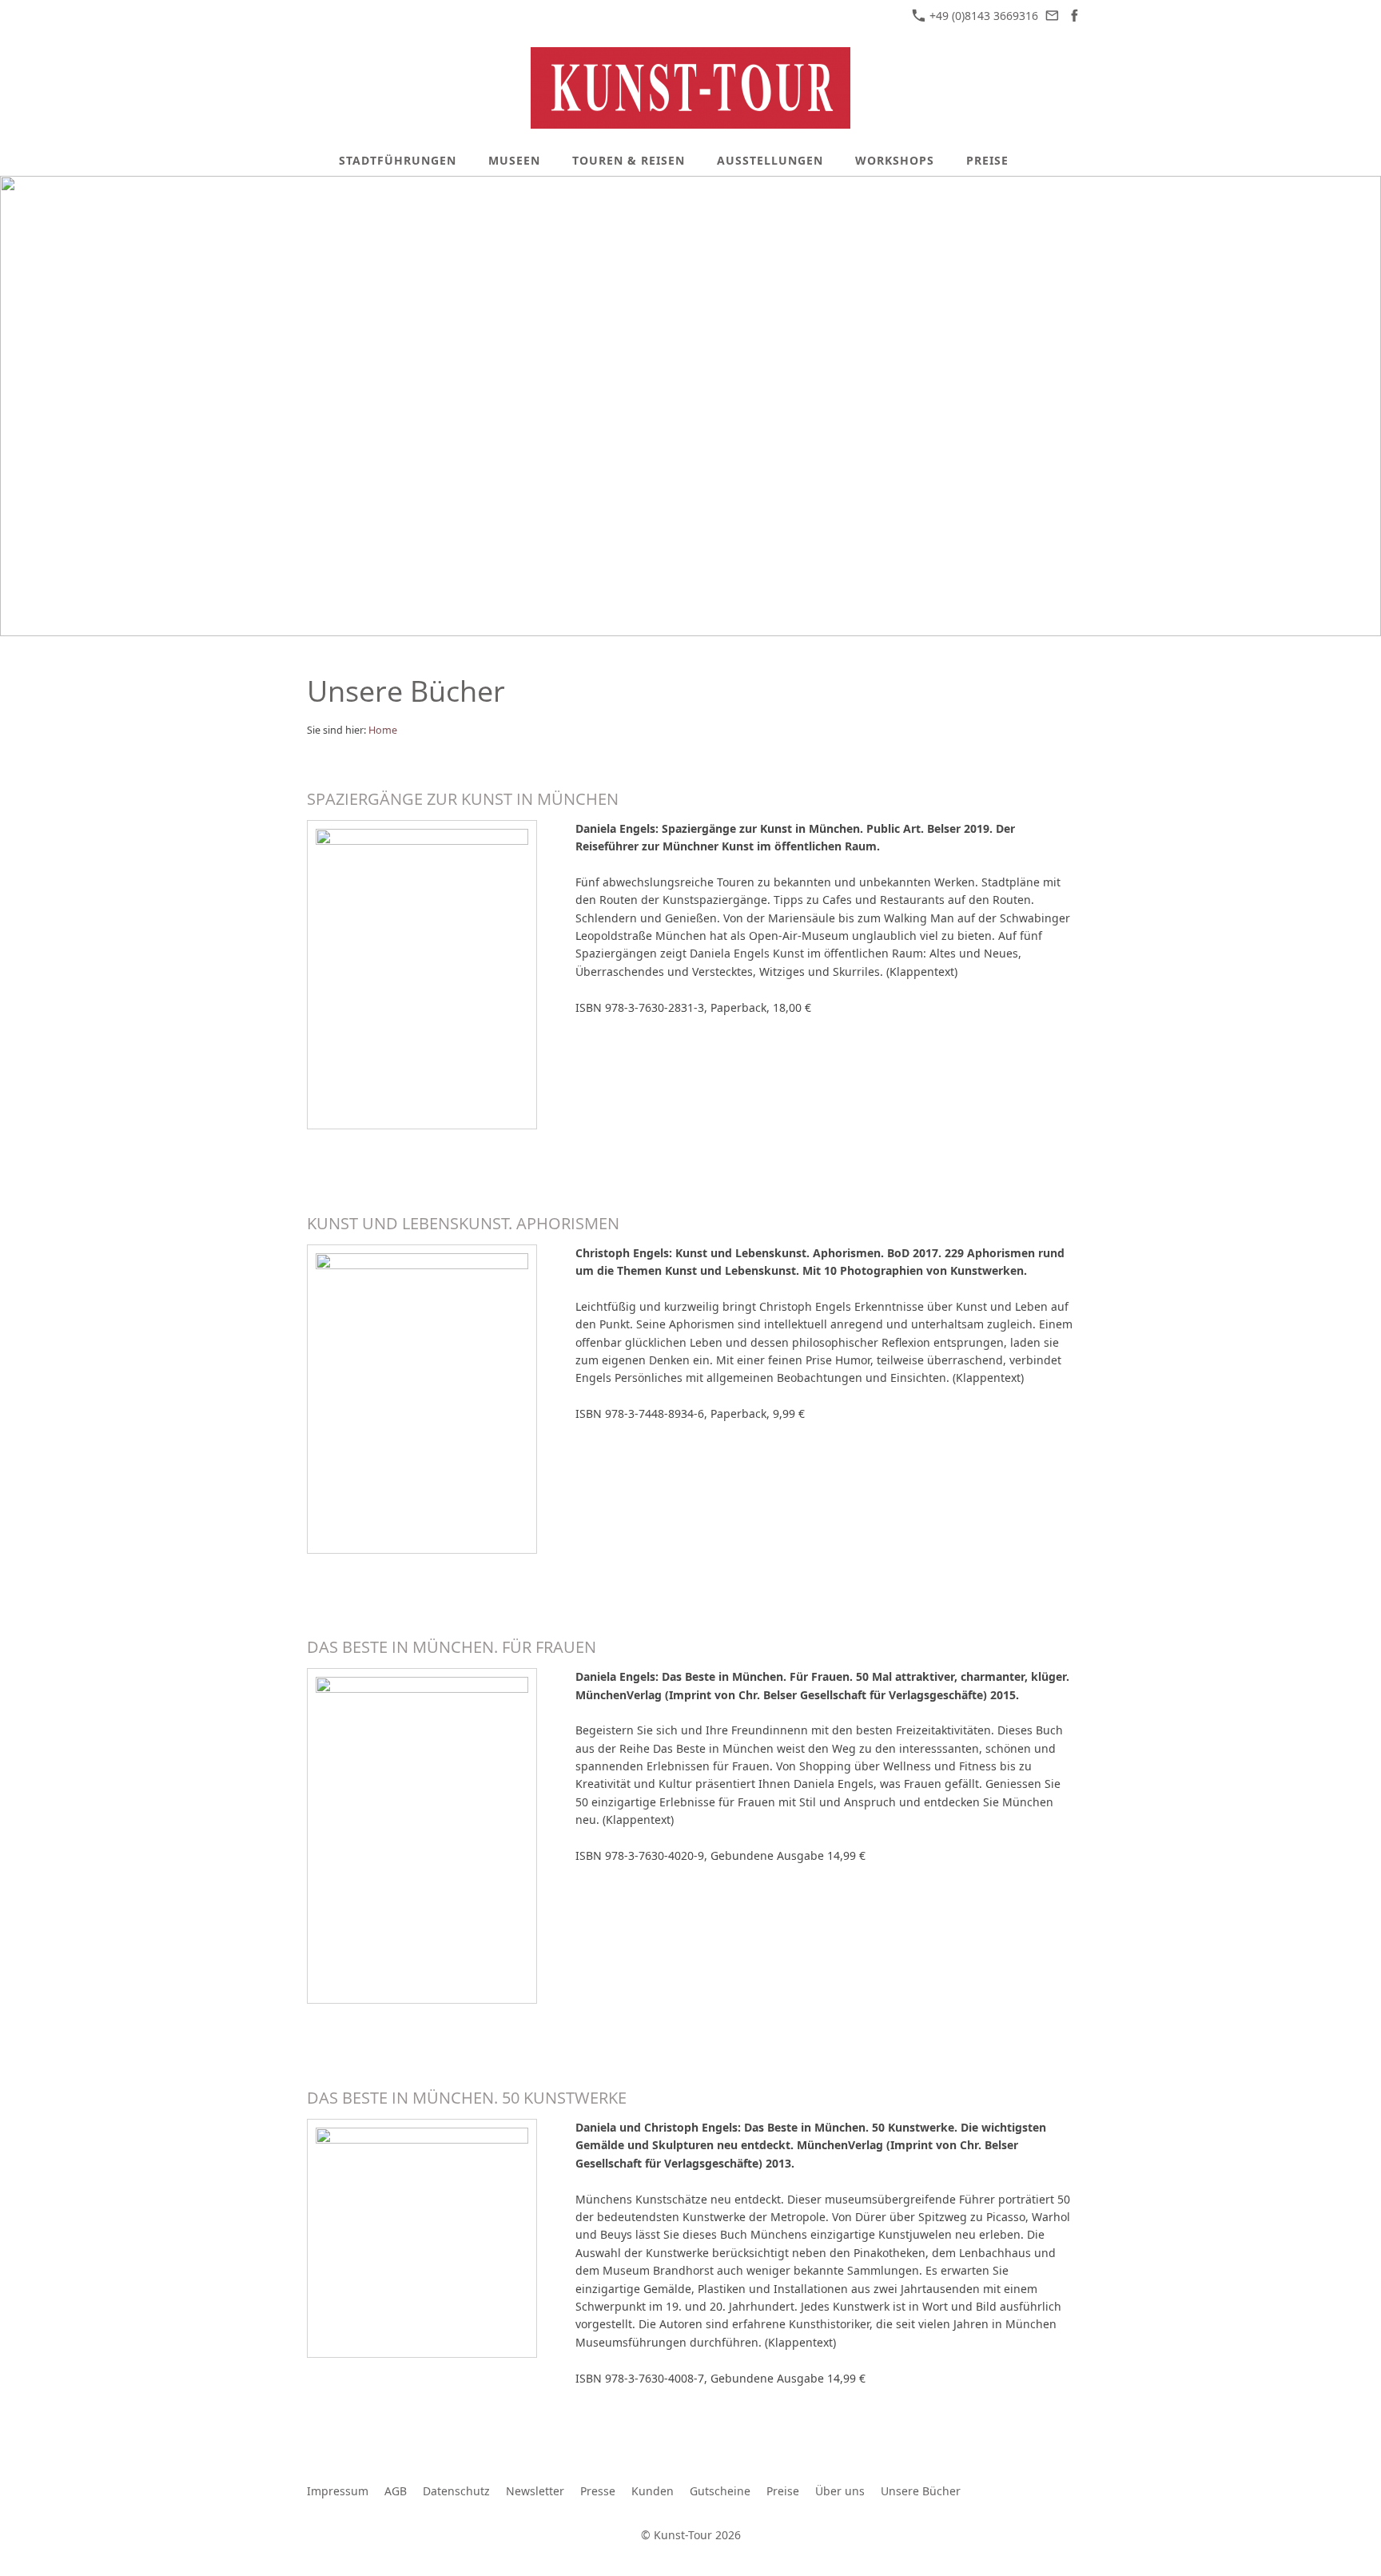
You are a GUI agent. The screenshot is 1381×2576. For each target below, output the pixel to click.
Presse (598, 2491)
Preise (783, 2491)
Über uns (840, 2491)
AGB (396, 2491)
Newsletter (535, 2491)
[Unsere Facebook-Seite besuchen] (1074, 16)
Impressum (338, 2491)
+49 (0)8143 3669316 (982, 16)
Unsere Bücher (921, 2491)
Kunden (653, 2491)
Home (383, 730)
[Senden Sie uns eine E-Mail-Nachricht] (1053, 16)
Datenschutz (456, 2491)
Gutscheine (720, 2491)
